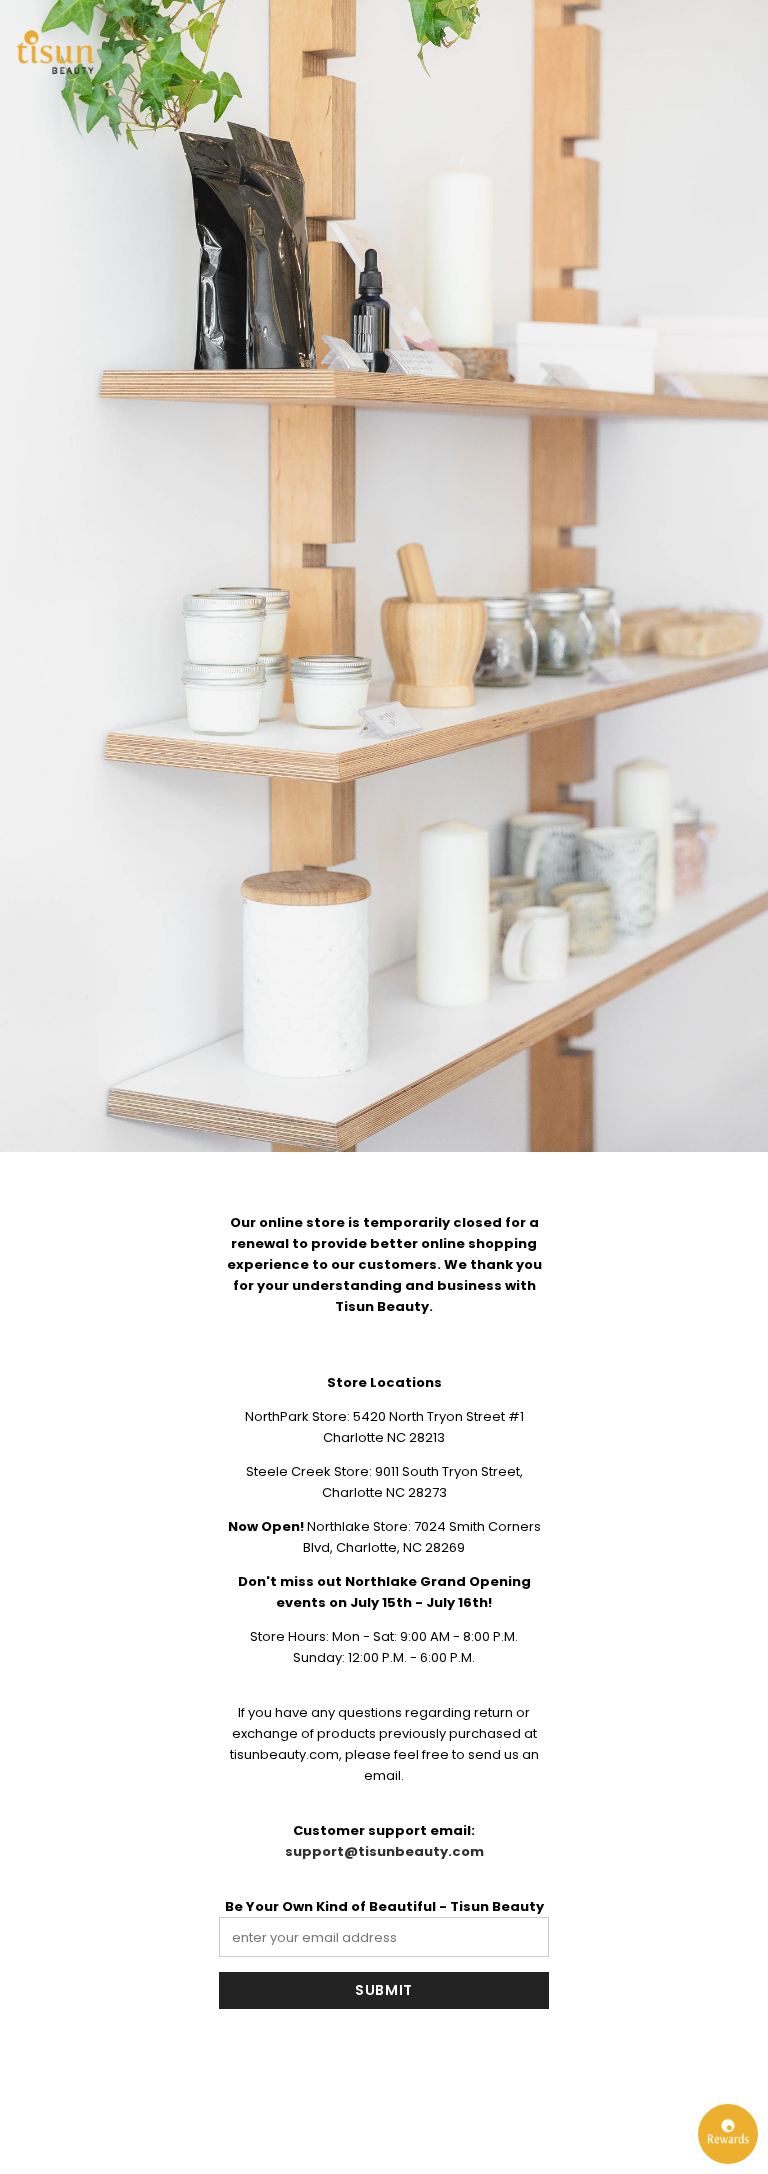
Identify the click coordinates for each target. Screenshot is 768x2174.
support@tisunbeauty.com (384, 1851)
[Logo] (55, 52)
